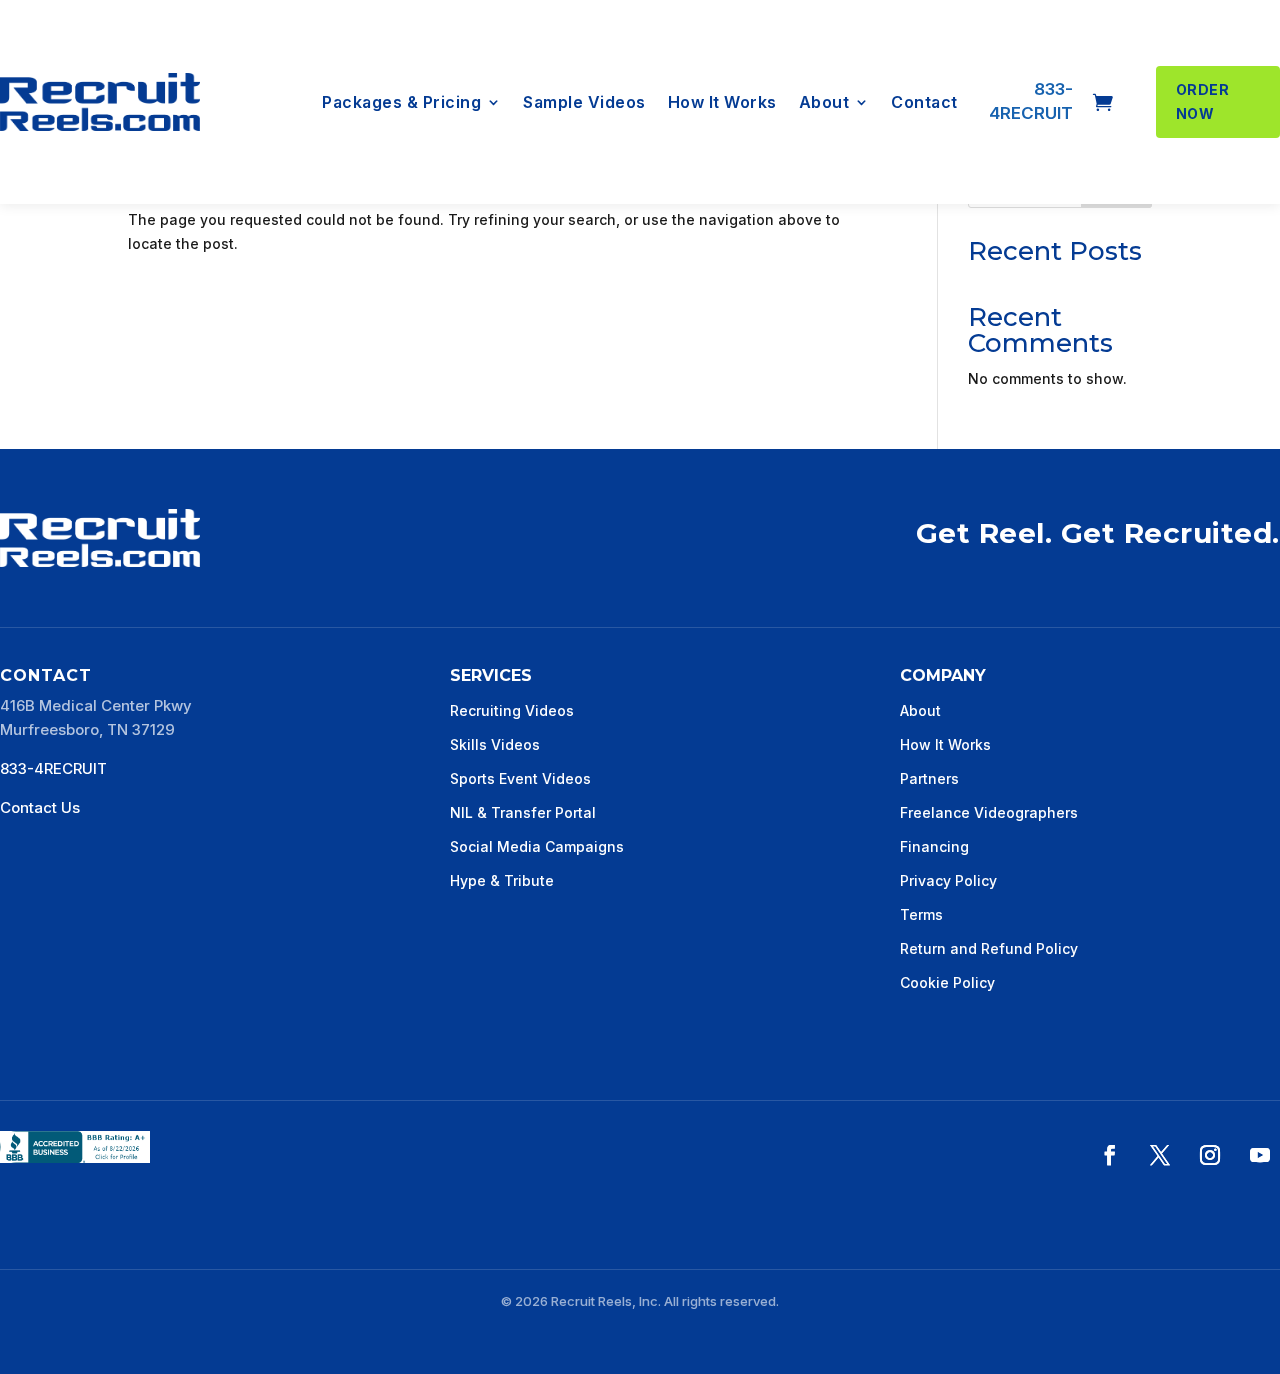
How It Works (722, 103)
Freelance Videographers (989, 812)
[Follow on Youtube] (1260, 1155)
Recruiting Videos (512, 710)
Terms (921, 914)
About (824, 103)
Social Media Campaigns (537, 846)
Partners (929, 778)
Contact (924, 103)
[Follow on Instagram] (1210, 1155)
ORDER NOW (1203, 101)
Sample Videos (584, 103)
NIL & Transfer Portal (523, 812)
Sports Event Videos (520, 778)
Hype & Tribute (502, 880)
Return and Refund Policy (989, 948)
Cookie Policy (947, 982)
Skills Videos (495, 744)
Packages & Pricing (401, 103)
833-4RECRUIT (53, 768)
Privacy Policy (948, 880)
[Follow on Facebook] (1110, 1155)
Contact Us (40, 807)
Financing (934, 846)
